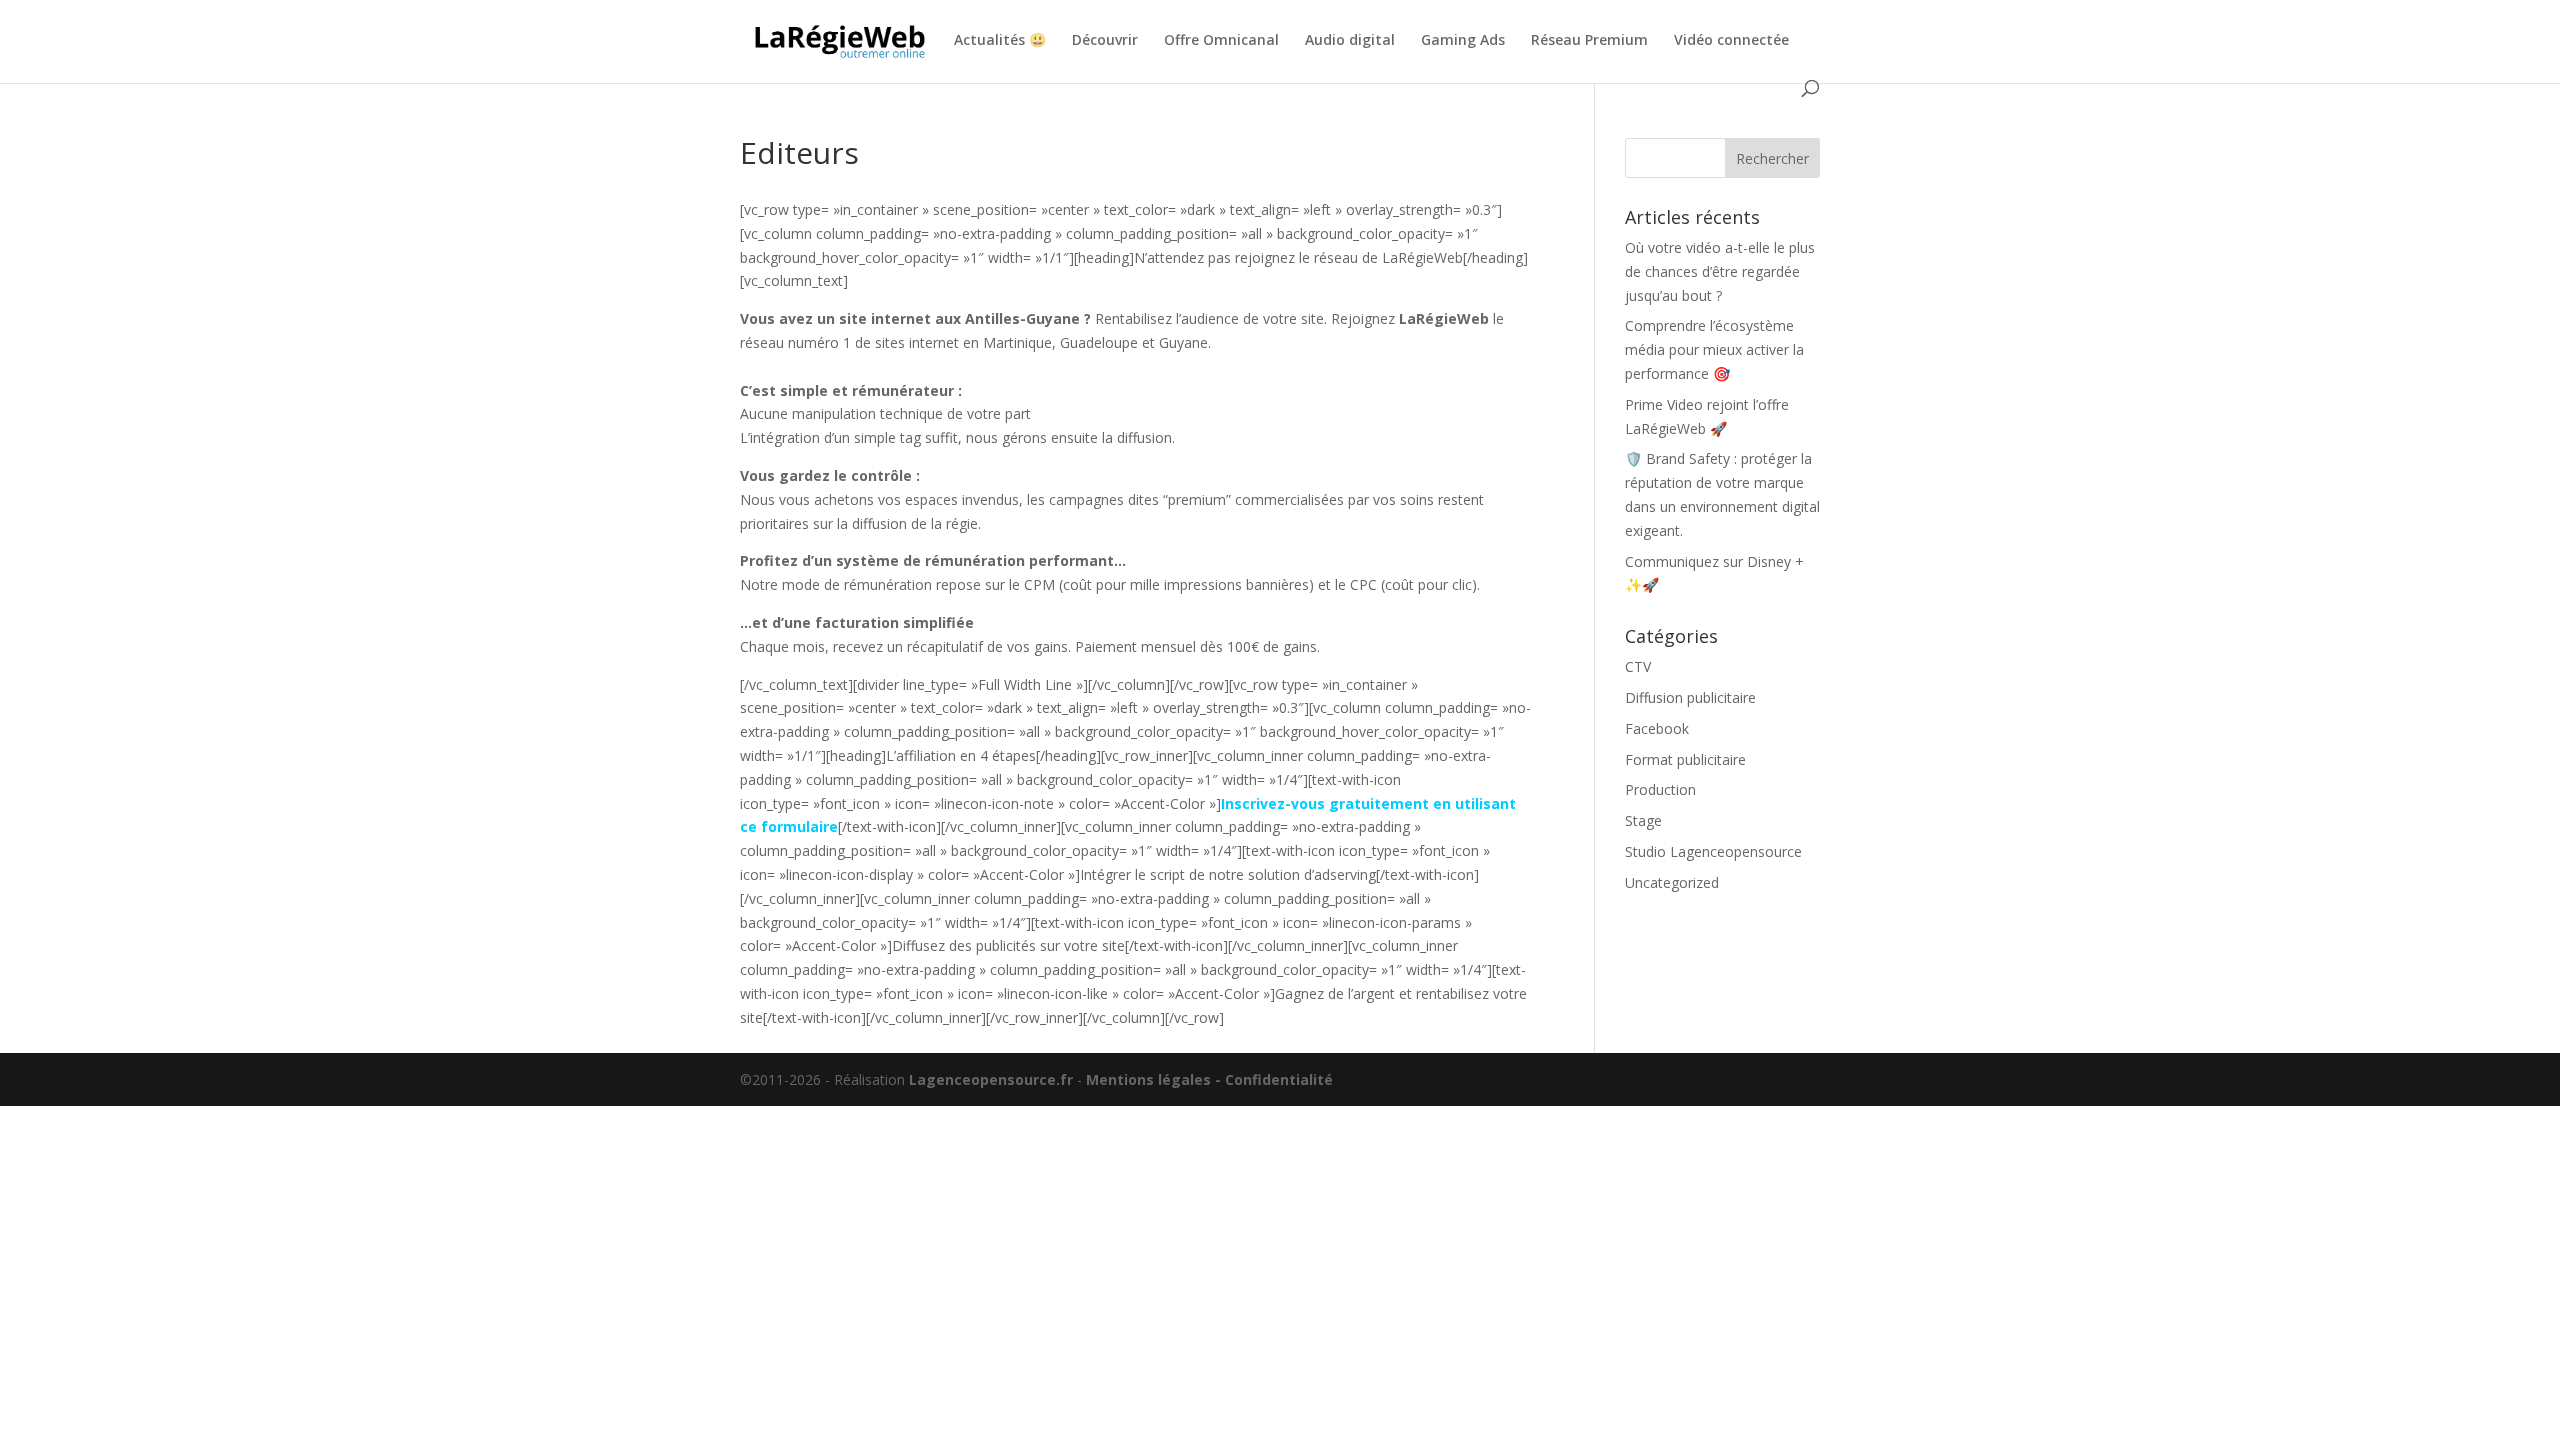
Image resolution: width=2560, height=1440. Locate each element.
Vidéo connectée (1731, 41)
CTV (1638, 666)
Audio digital (1350, 41)
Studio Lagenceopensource (1713, 851)
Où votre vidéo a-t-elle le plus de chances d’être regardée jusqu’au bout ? (1720, 271)
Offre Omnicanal (1221, 41)
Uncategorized (1672, 882)
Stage (1643, 820)
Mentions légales (1148, 1079)
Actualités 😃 (1000, 41)
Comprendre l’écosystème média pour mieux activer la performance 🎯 (1714, 349)
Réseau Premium (1589, 41)
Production (1660, 789)
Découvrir (1105, 41)
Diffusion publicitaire (1690, 697)
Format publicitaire (1685, 759)
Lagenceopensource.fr (991, 1079)
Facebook (1657, 728)
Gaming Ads (1463, 41)
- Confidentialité (1274, 1079)
